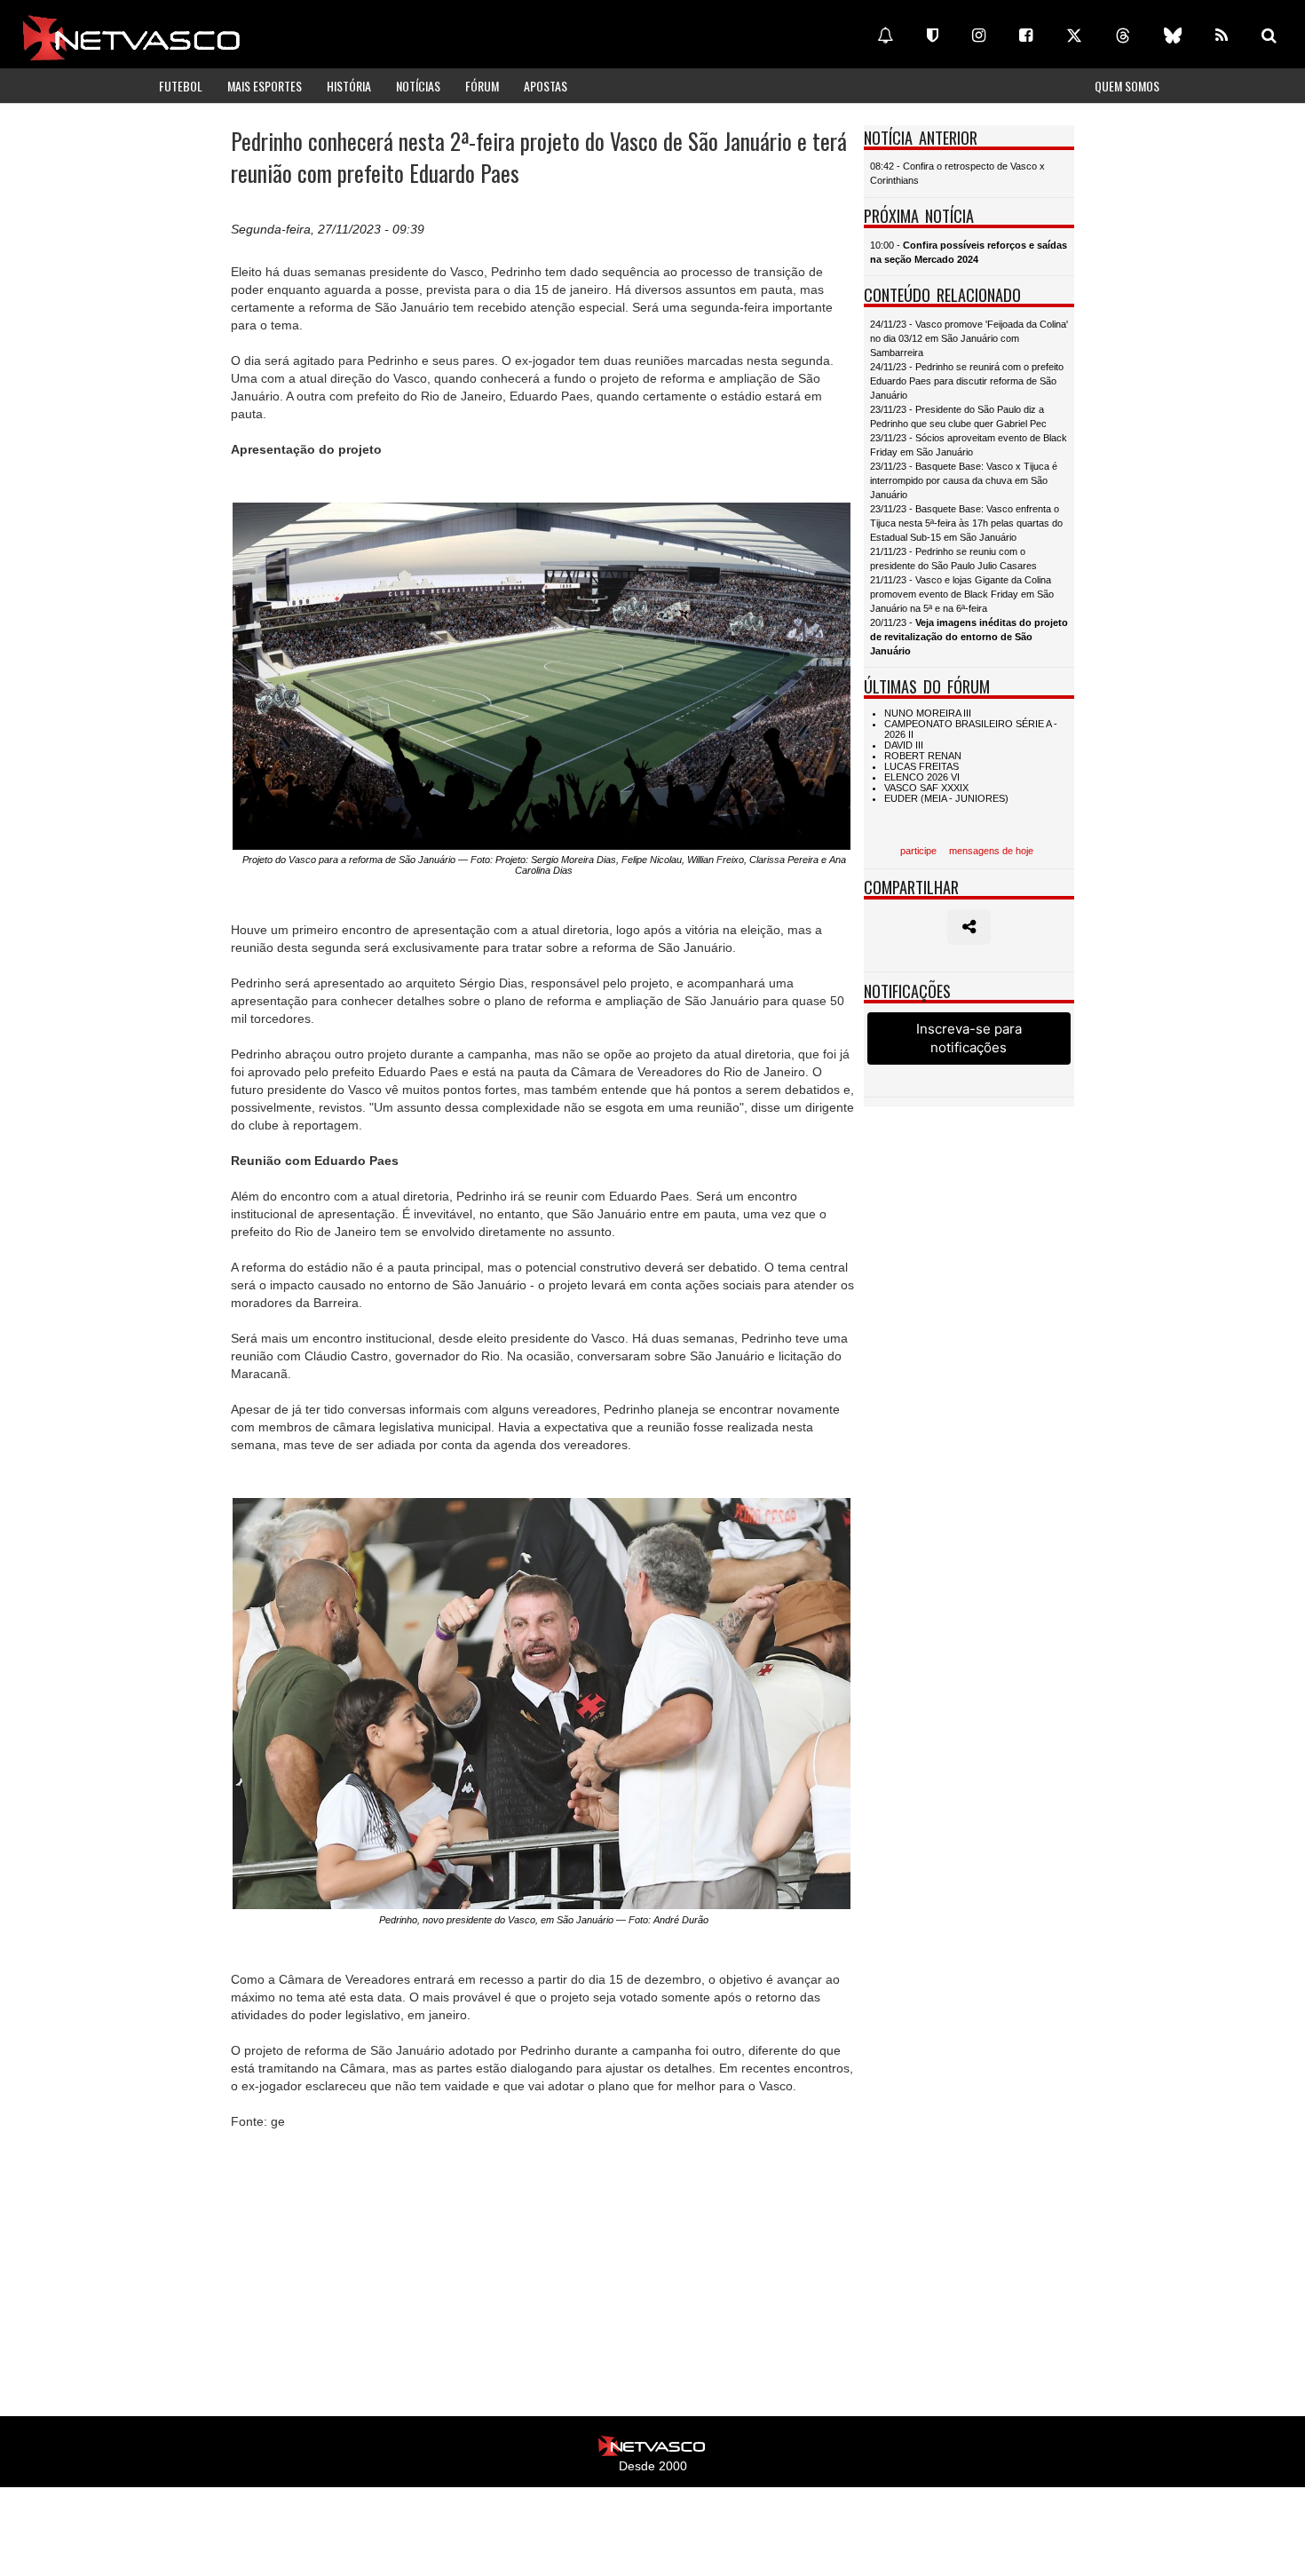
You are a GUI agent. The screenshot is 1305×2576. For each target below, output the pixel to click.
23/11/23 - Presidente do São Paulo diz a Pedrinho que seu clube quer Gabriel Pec (958, 416)
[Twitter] (1074, 36)
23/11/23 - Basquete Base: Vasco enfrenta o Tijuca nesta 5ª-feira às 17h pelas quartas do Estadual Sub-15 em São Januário (966, 523)
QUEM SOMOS (1127, 86)
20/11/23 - (969, 637)
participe (918, 851)
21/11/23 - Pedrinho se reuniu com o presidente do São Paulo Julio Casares (953, 559)
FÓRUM (482, 86)
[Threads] (1123, 36)
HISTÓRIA (349, 86)
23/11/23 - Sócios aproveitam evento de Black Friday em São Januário (969, 445)
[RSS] (1222, 36)
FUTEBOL (181, 86)
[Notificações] (885, 36)
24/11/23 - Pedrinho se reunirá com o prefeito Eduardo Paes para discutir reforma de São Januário (967, 381)
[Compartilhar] (969, 927)
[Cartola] (933, 36)
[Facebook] (1026, 36)
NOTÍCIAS (418, 86)
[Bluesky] (1173, 36)
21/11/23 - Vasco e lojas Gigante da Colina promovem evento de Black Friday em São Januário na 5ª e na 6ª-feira (962, 594)
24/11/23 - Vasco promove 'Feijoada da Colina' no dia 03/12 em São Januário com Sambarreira (969, 338)
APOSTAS (546, 86)
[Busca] (1269, 36)
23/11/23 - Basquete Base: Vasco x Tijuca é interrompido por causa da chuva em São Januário (964, 480)
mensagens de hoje (991, 851)
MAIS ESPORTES (265, 86)
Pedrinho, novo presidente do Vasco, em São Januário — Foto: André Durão (544, 1920)
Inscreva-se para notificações (969, 1038)
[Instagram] (979, 36)
